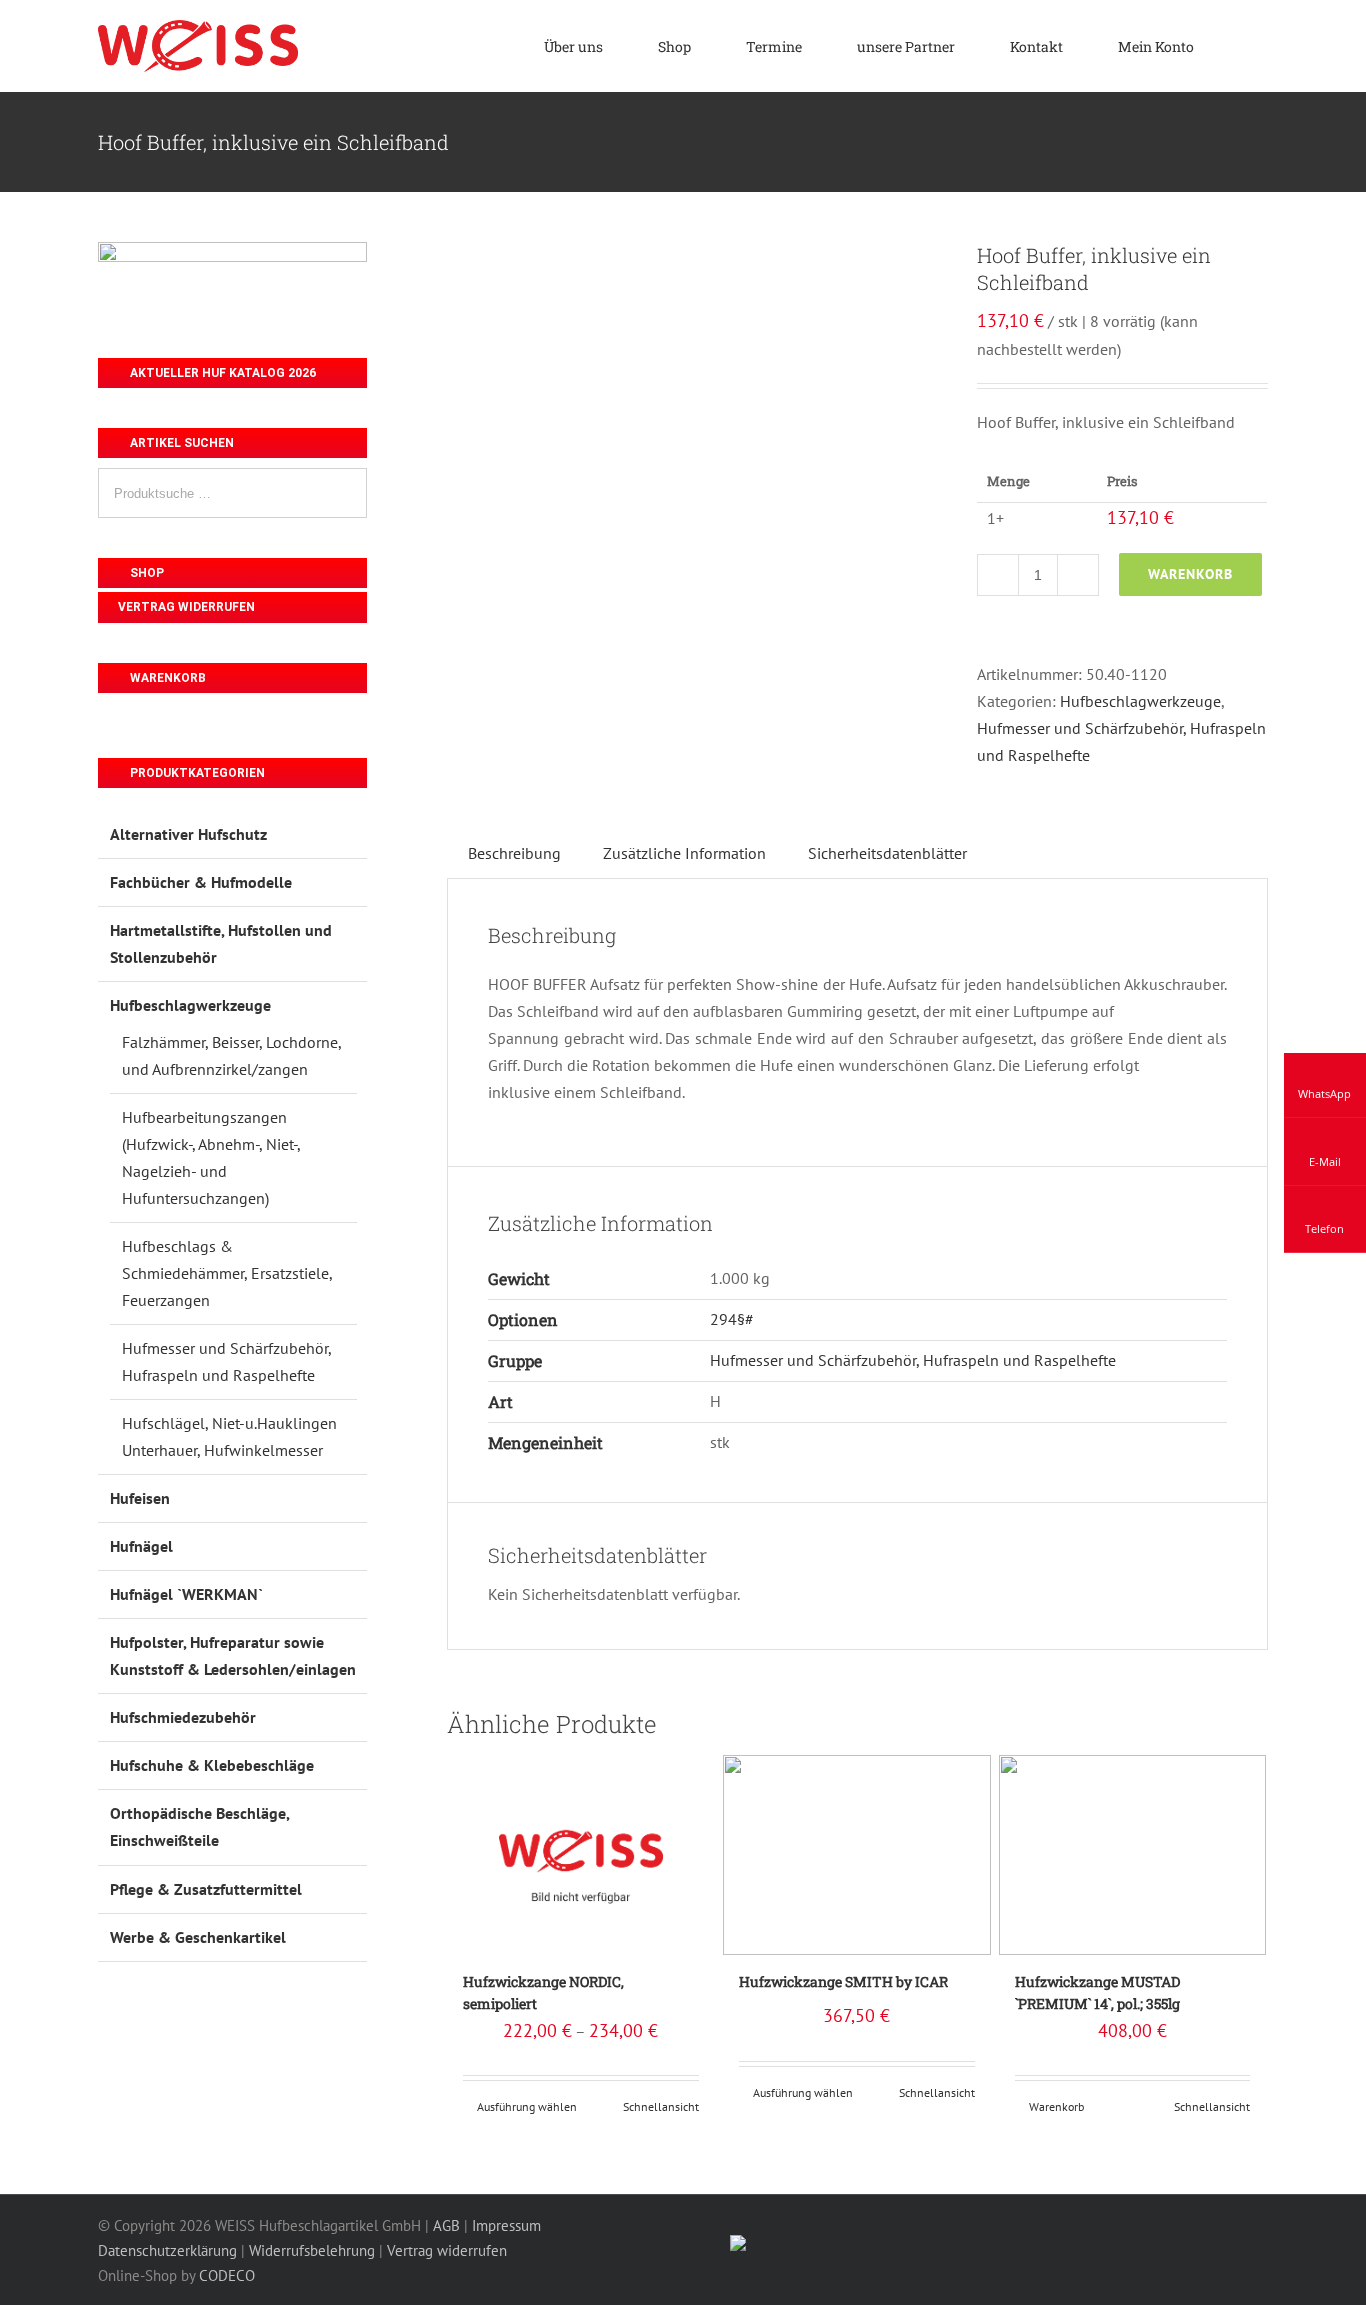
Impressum (506, 2225)
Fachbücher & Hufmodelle (201, 882)
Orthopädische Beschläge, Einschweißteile (199, 1826)
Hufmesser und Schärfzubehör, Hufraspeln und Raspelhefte (913, 1360)
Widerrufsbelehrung (312, 2250)
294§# (732, 1319)
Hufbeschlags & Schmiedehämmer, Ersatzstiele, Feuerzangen (227, 1273)
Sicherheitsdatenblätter (887, 853)
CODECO (227, 2275)
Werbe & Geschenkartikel (198, 1937)
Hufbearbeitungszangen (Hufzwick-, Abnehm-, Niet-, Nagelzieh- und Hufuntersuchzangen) (211, 1157)
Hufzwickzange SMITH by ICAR (843, 1981)
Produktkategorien (196, 773)
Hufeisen (140, 1498)
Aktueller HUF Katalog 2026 (221, 373)
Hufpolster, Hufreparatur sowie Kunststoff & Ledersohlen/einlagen (233, 1655)
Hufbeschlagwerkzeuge (1140, 701)
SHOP (145, 573)
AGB (446, 2225)
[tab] (514, 853)
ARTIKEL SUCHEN (180, 443)
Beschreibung (514, 853)
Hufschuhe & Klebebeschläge (212, 1765)
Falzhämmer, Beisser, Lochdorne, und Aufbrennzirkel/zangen (231, 1055)
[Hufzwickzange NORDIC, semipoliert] (581, 1855)
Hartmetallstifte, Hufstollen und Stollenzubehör (221, 943)
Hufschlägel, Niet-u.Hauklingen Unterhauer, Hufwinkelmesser (229, 1436)
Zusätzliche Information (684, 853)
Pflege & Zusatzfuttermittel (206, 1889)
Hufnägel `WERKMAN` (186, 1594)
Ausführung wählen (527, 2106)
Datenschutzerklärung (167, 2250)
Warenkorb (1190, 574)
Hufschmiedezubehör (183, 1717)
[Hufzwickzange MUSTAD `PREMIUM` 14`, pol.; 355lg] (1133, 1855)
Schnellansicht (661, 2106)
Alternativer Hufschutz (188, 834)
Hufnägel (141, 1546)
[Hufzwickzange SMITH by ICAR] (857, 1855)
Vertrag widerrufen (186, 607)
